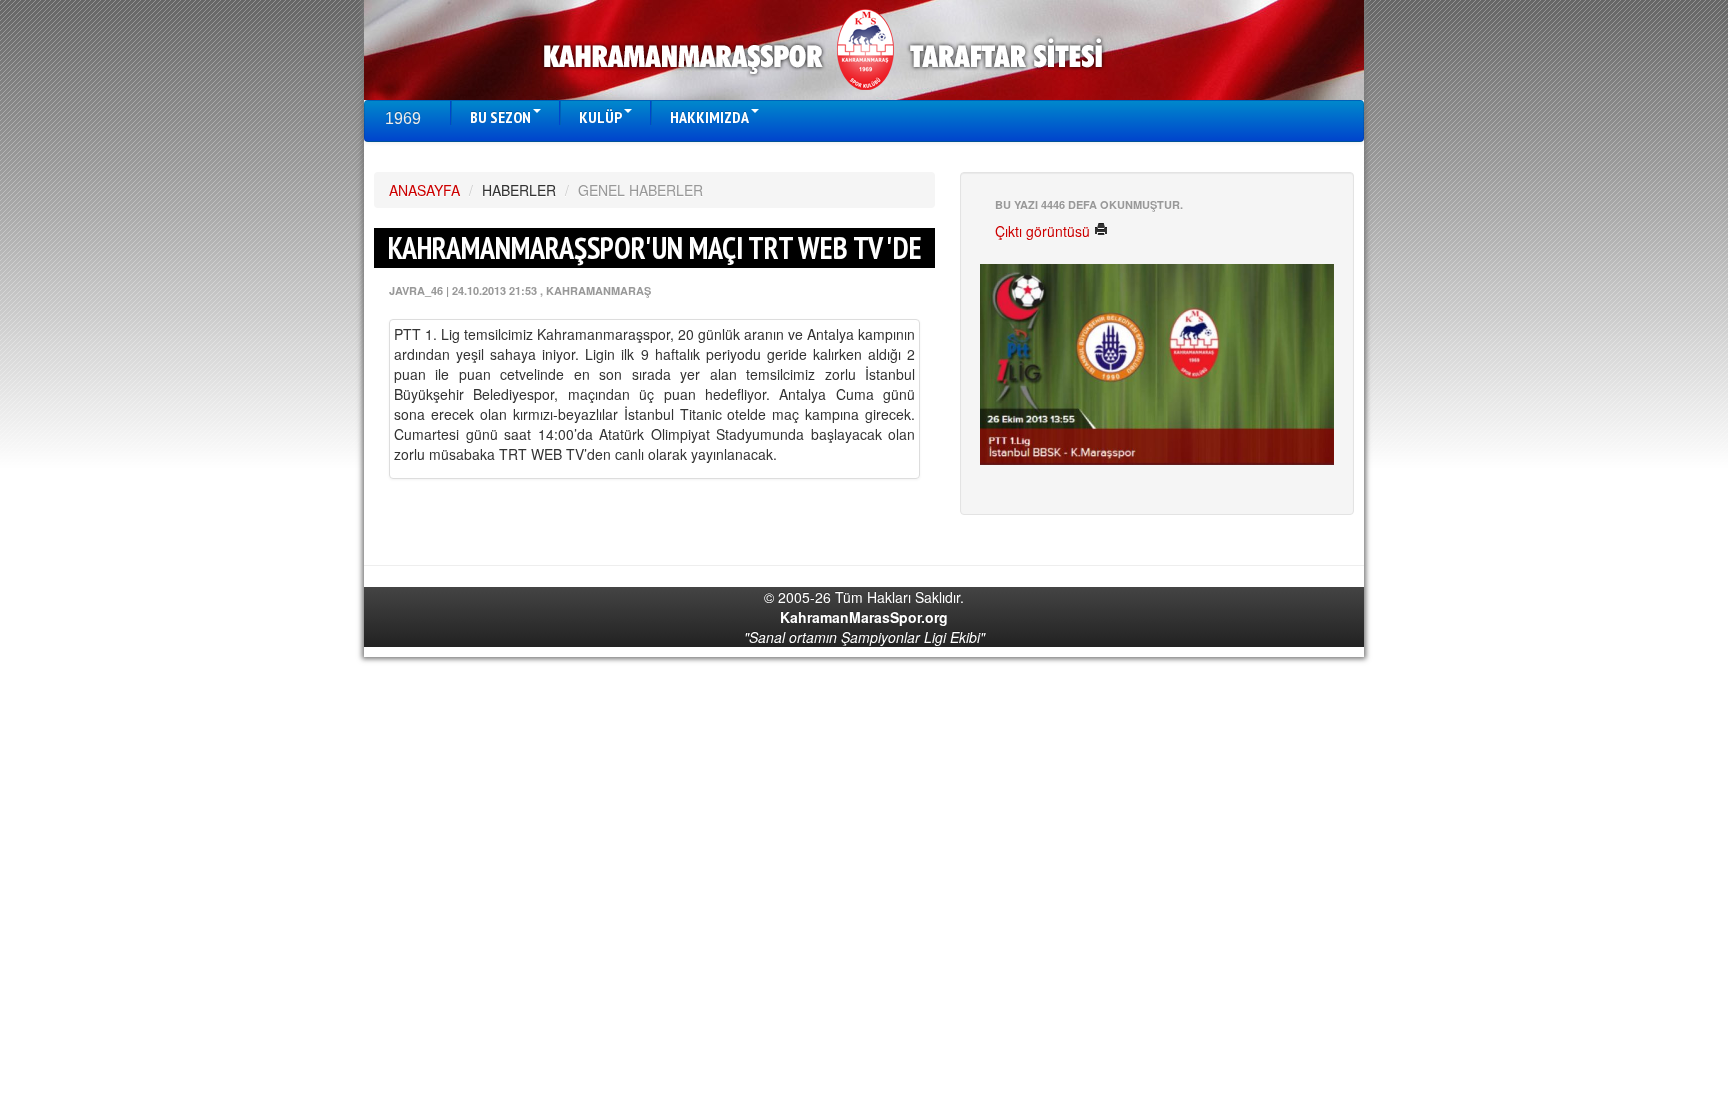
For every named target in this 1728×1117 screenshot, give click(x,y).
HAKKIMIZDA (709, 117)
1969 (403, 118)
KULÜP (600, 117)
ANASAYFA (424, 190)
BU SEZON (500, 117)
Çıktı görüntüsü (1044, 231)
